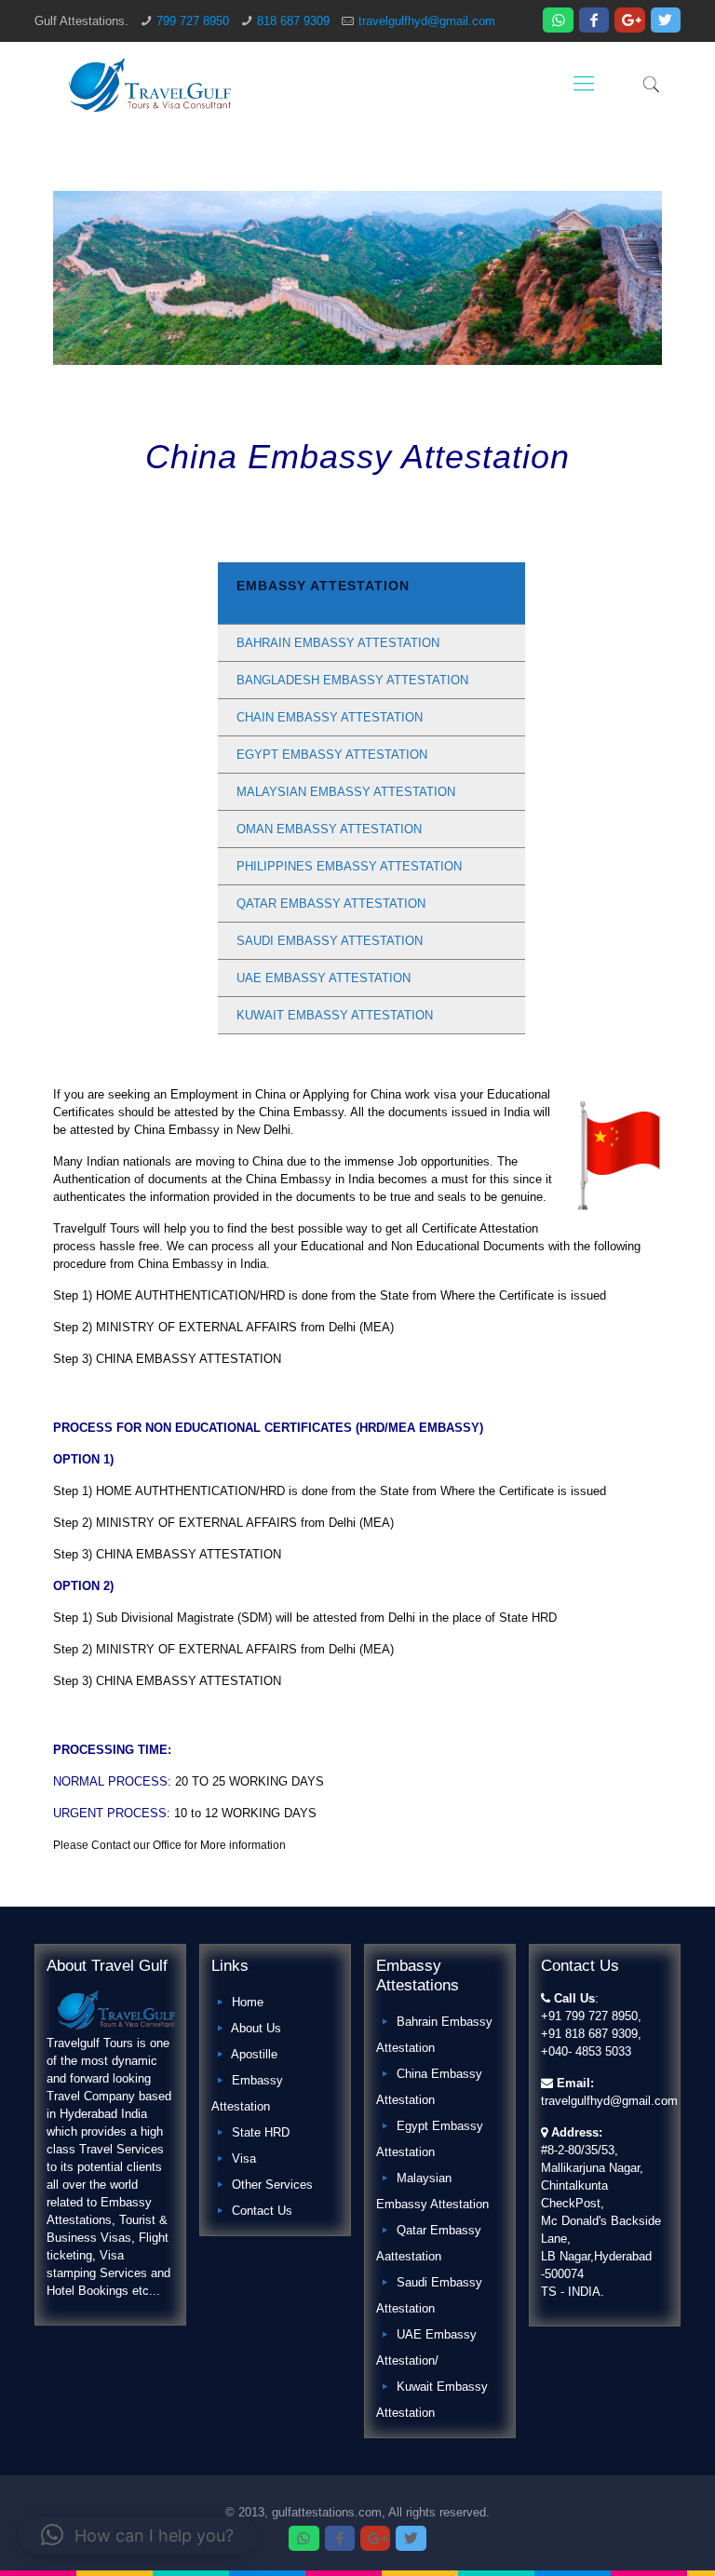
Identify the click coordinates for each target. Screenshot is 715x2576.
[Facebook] (594, 20)
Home (248, 2002)
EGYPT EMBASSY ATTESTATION (332, 755)
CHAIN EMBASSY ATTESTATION (330, 717)
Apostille (254, 2054)
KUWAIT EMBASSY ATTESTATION (335, 1015)
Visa (244, 2158)
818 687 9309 (293, 21)
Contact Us (262, 2211)
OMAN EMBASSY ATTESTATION (329, 829)
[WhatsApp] (558, 20)
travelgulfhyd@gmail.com (427, 21)
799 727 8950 (193, 21)
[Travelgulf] (150, 84)
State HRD (261, 2132)
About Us (256, 2028)
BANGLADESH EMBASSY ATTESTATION (352, 680)
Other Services (272, 2185)
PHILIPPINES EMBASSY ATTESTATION (349, 866)
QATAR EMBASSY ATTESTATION (331, 904)
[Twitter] (666, 20)
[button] (137, 2535)
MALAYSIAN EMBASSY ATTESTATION (346, 792)
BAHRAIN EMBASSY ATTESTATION (338, 643)
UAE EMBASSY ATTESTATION (324, 978)
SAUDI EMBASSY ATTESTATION (330, 941)
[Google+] (629, 20)
